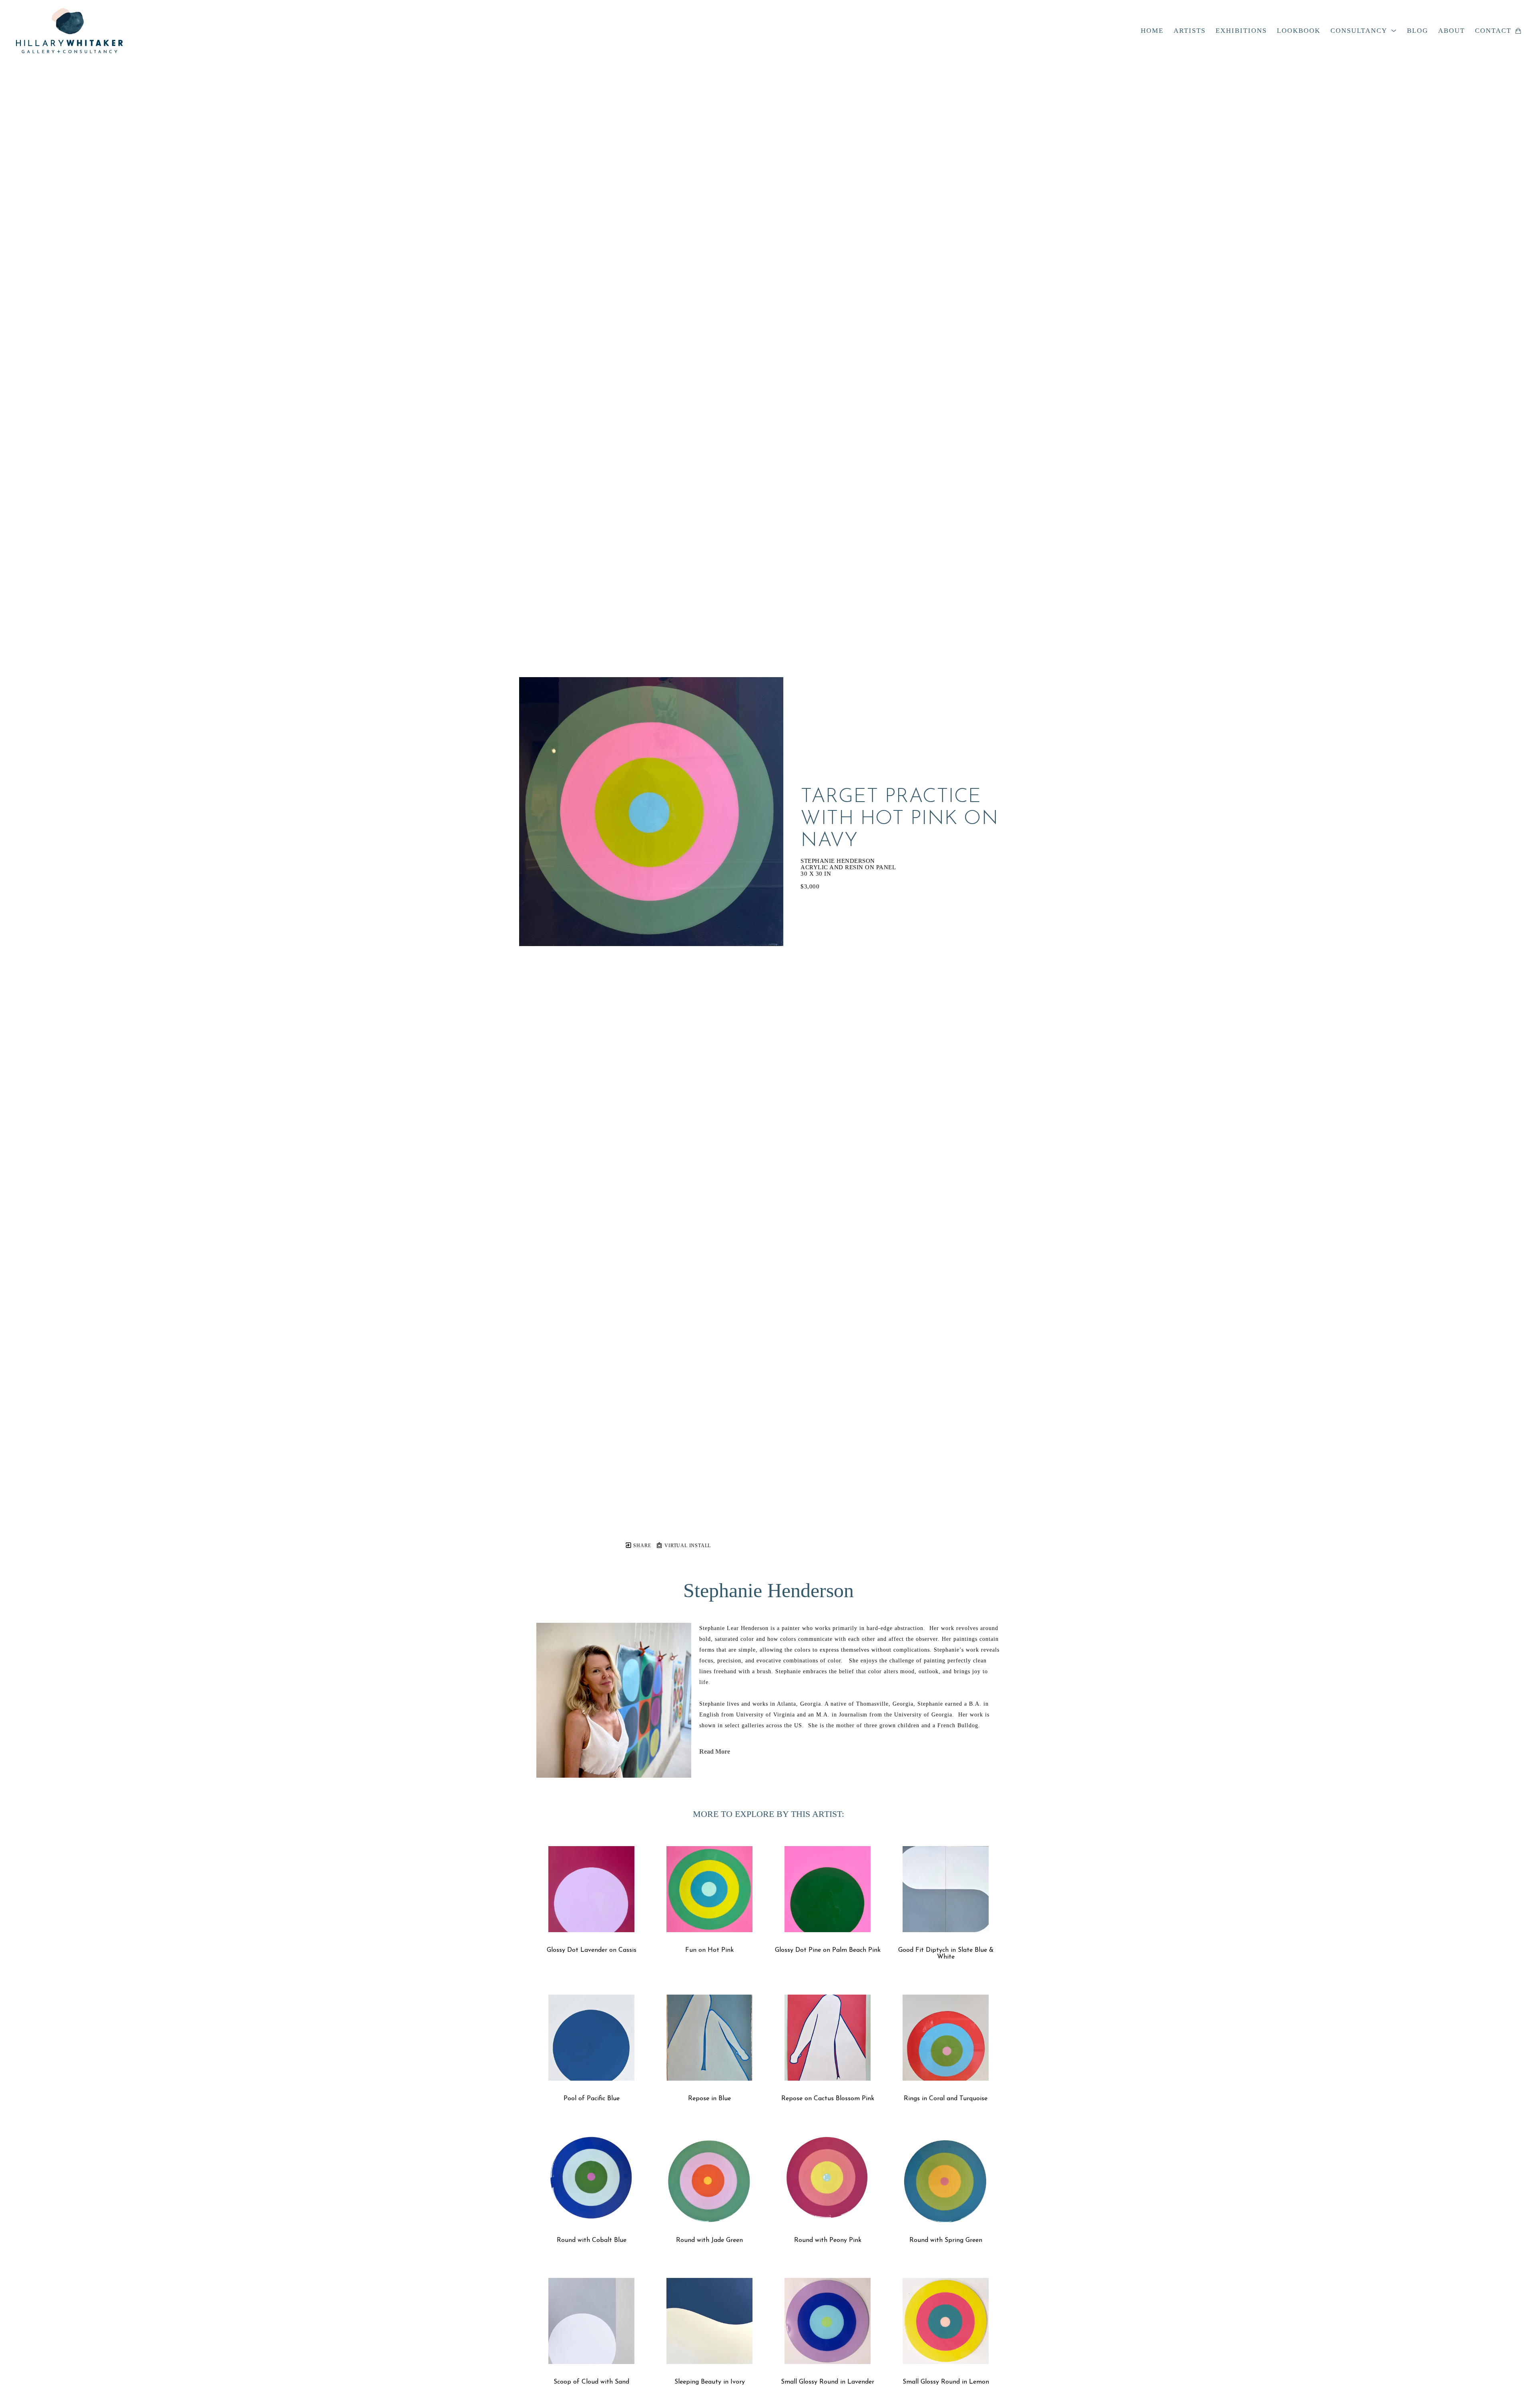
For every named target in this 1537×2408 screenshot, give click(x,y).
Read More (715, 1751)
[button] (1364, 31)
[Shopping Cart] (1518, 31)
